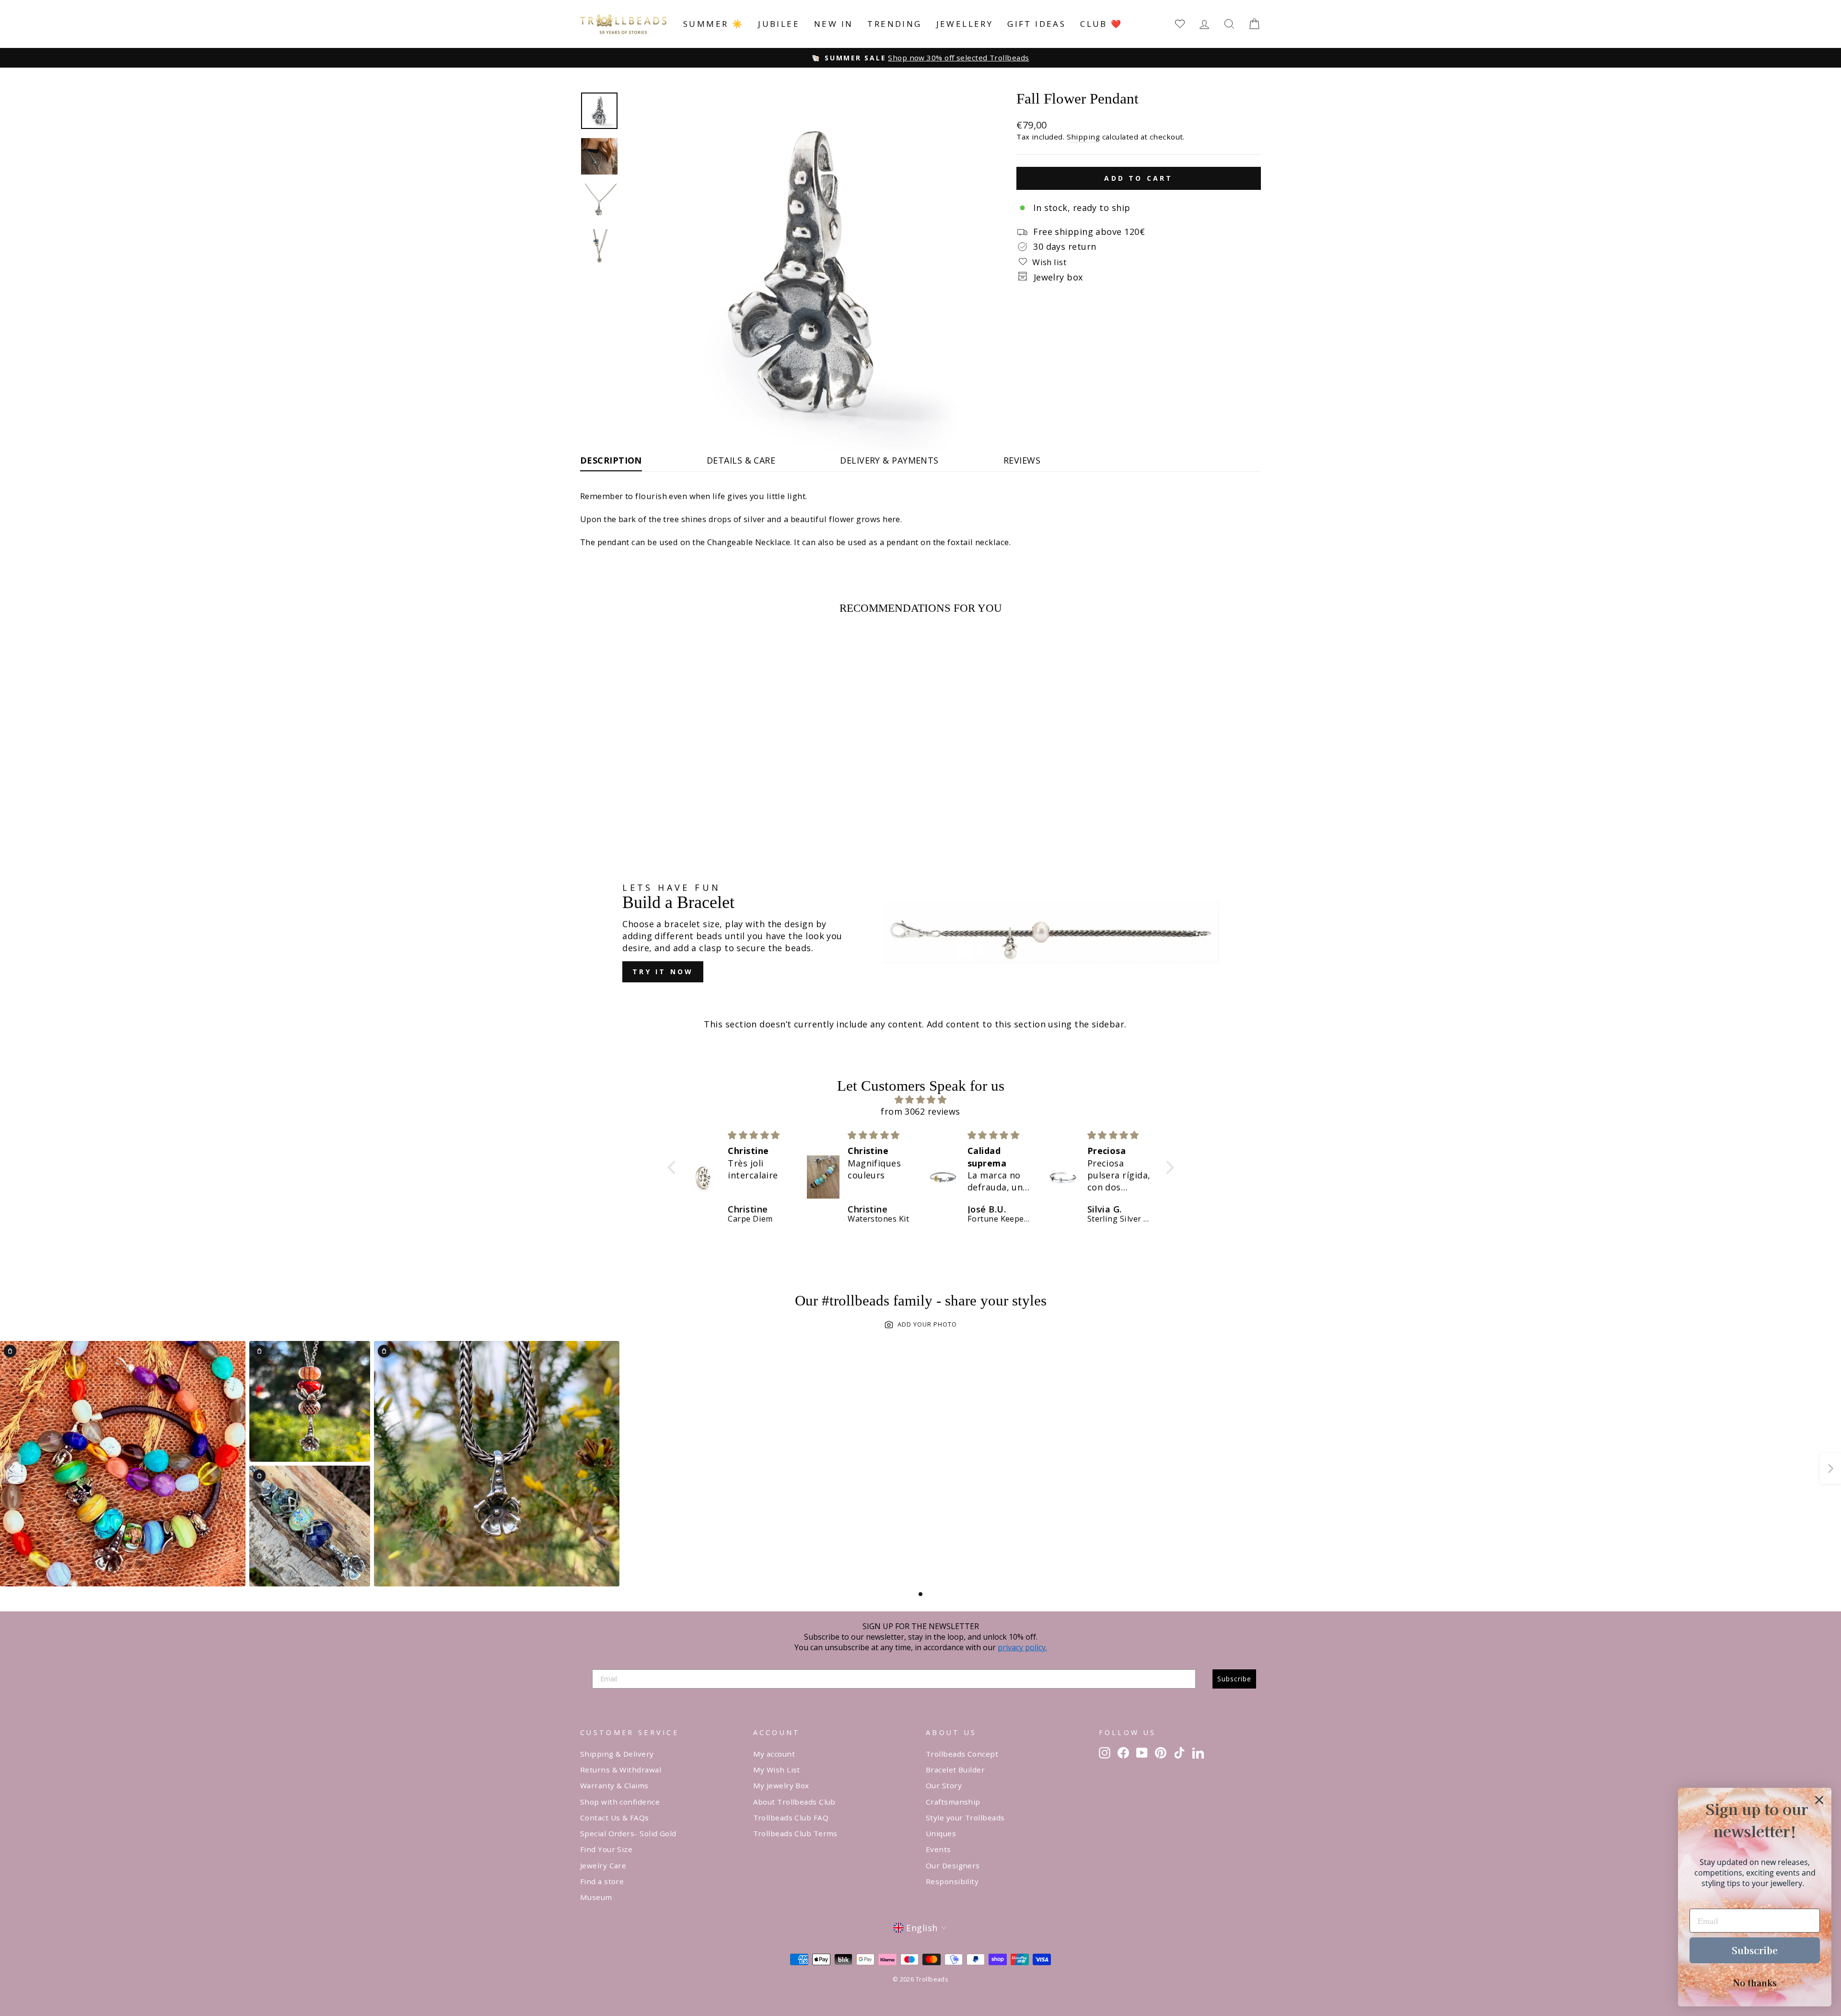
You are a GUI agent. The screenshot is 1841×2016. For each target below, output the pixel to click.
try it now (663, 972)
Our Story (944, 1785)
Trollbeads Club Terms (795, 1833)
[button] (674, 1167)
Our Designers (953, 1865)
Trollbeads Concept (962, 1754)
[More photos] (1830, 1468)
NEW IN (833, 24)
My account (774, 1754)
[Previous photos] (11, 1468)
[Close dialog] (1819, 1800)
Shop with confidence (620, 1802)
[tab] (920, 1594)
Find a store (602, 1881)
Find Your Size (606, 1849)
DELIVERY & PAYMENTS (889, 460)
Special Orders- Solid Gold (628, 1833)
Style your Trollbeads (965, 1818)
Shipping (1084, 137)
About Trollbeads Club (794, 1802)
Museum (596, 1897)
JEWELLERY (965, 24)
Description (611, 460)
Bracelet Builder (955, 1770)
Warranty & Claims (614, 1785)
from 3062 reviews (920, 1111)
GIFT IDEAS (1037, 24)
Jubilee (779, 24)
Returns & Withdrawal (621, 1770)
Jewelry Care (603, 1865)
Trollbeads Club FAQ (791, 1818)
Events (938, 1849)
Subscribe (1234, 1679)
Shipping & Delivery (617, 1754)
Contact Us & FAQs (615, 1818)
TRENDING (894, 24)
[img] (921, 1100)
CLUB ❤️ (1101, 24)
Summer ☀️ (713, 24)
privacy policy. (1022, 1647)
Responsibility (952, 1881)
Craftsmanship (953, 1802)
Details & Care (741, 460)
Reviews (1022, 460)
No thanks (1755, 1982)
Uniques (941, 1833)
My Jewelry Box (781, 1785)
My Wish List (777, 1770)
